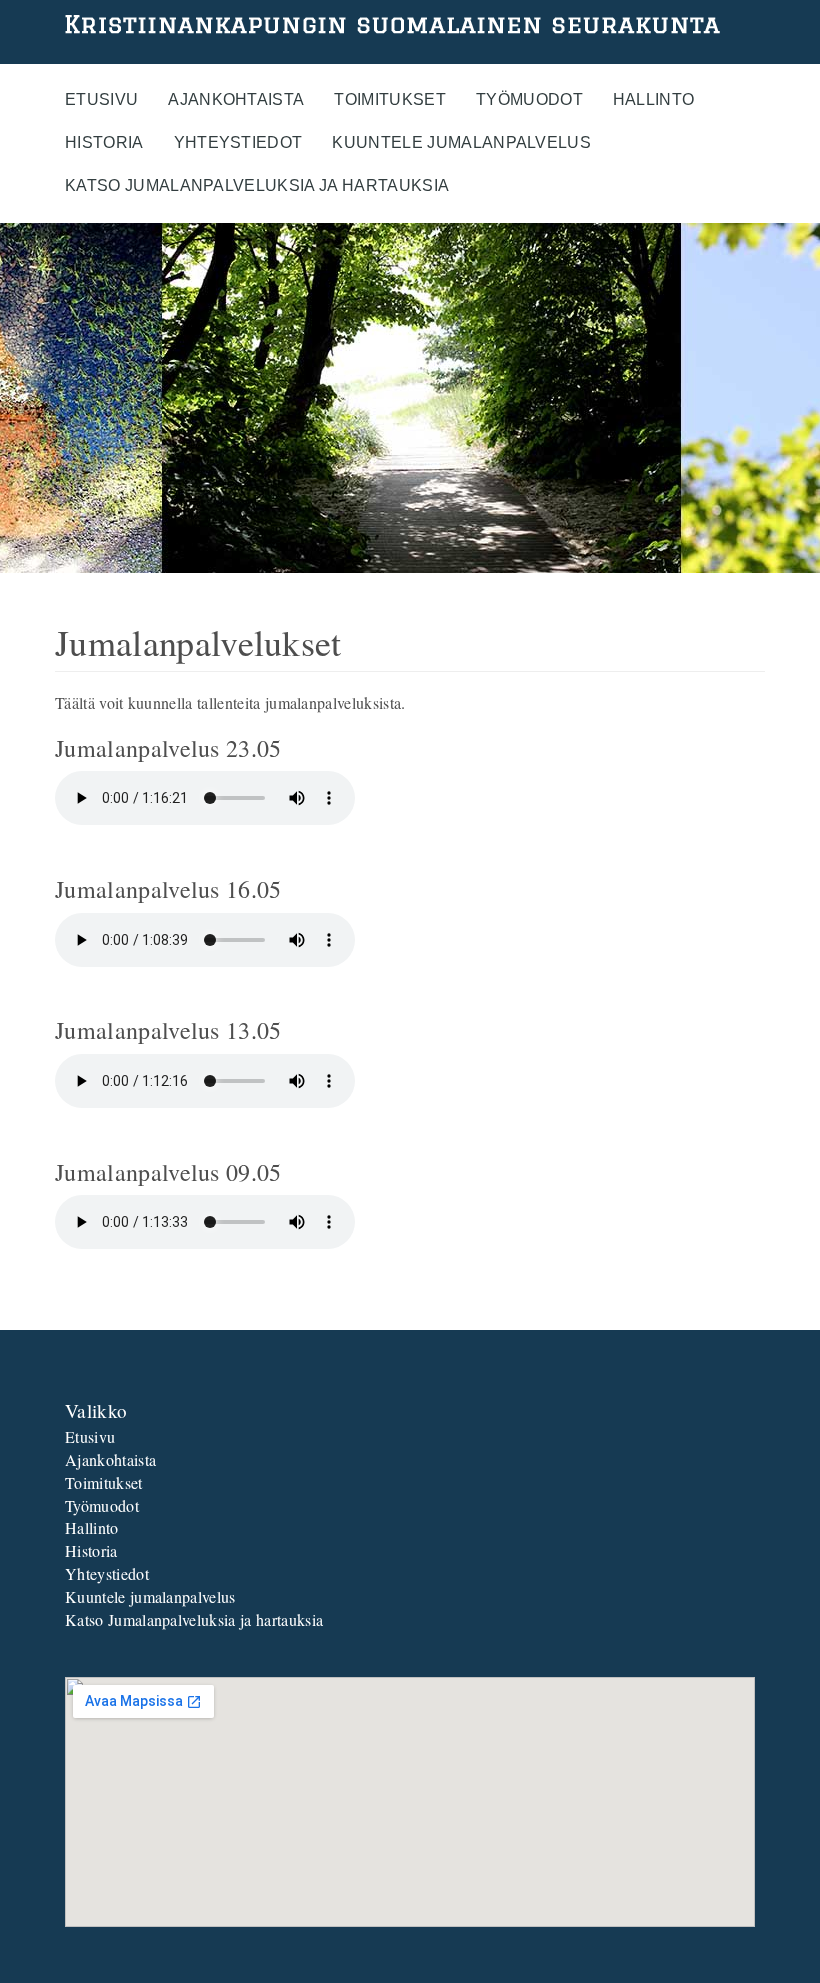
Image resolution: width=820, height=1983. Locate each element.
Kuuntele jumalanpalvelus (461, 142)
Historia (104, 142)
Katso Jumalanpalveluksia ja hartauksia (257, 185)
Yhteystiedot (238, 142)
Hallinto (654, 99)
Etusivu (101, 99)
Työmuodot (529, 99)
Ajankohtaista (236, 99)
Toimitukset (390, 99)
